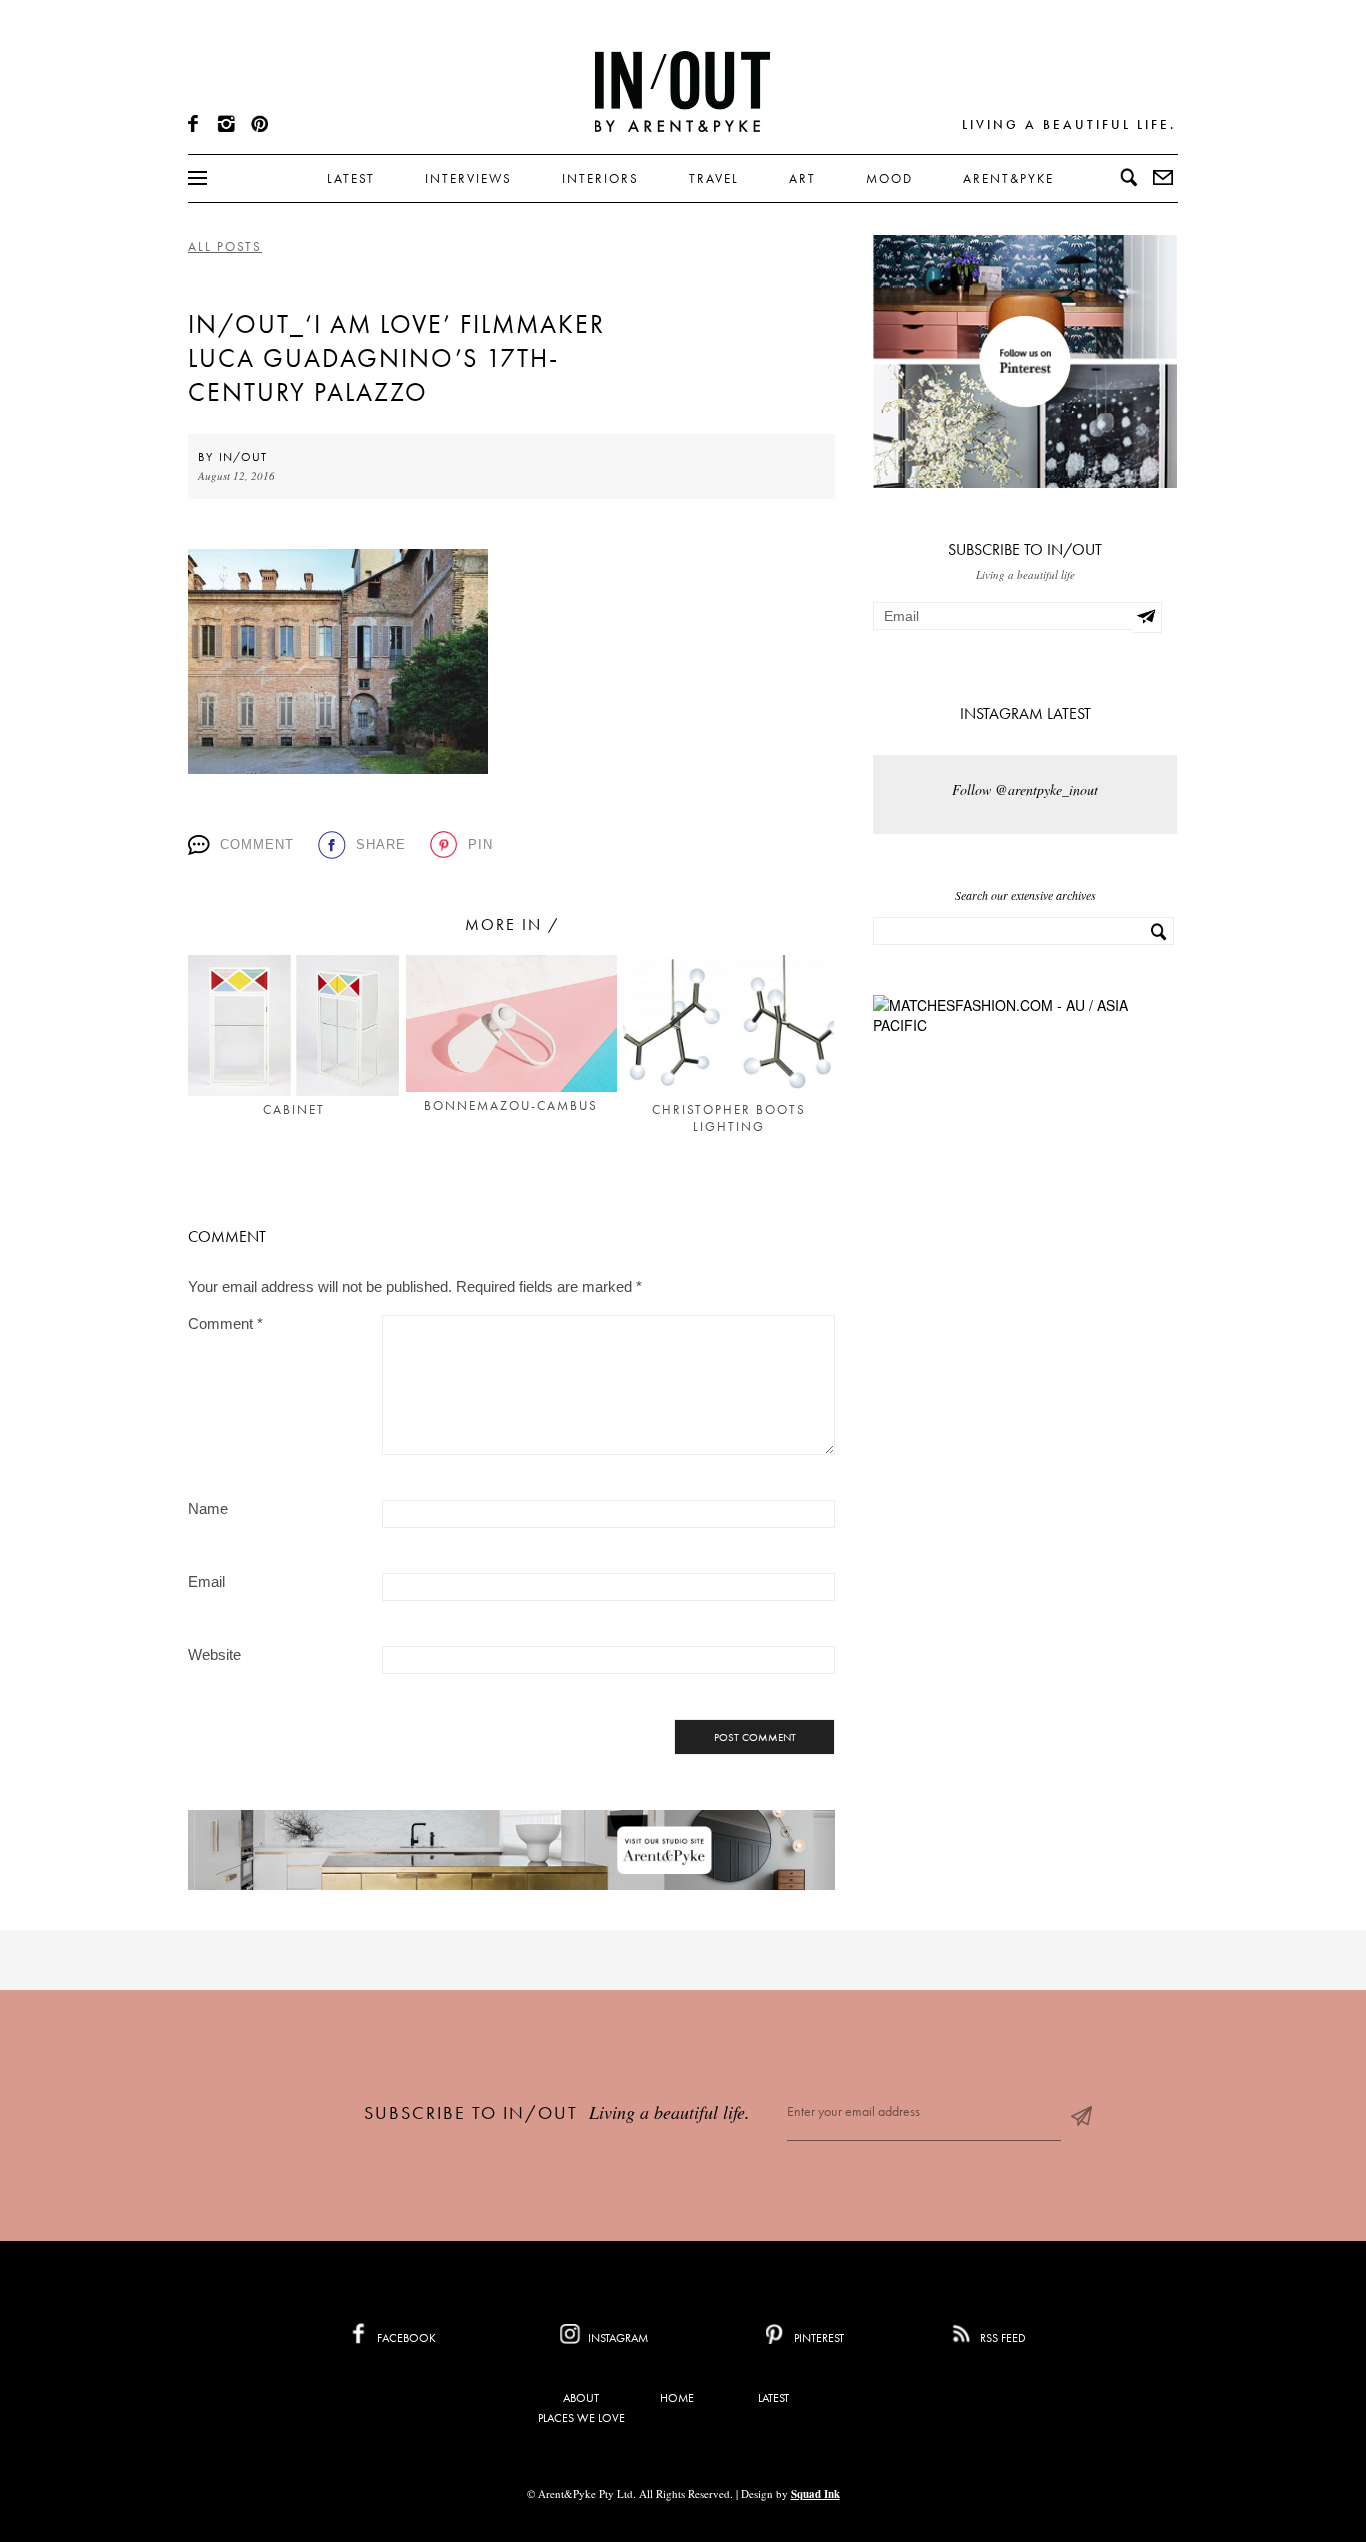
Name (208, 1508)
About (581, 2398)
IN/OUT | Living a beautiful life (682, 91)
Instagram (616, 2338)
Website (214, 1654)
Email (206, 1581)
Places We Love (581, 2418)
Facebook (405, 2338)
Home (677, 2398)
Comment (257, 844)
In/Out (243, 457)
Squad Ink (815, 2494)
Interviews (468, 178)
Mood (889, 178)
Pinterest (817, 2338)
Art (802, 178)
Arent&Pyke (1008, 178)
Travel (714, 178)
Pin (480, 844)
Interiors (600, 178)
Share (381, 844)
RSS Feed (1001, 2338)
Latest (351, 178)
